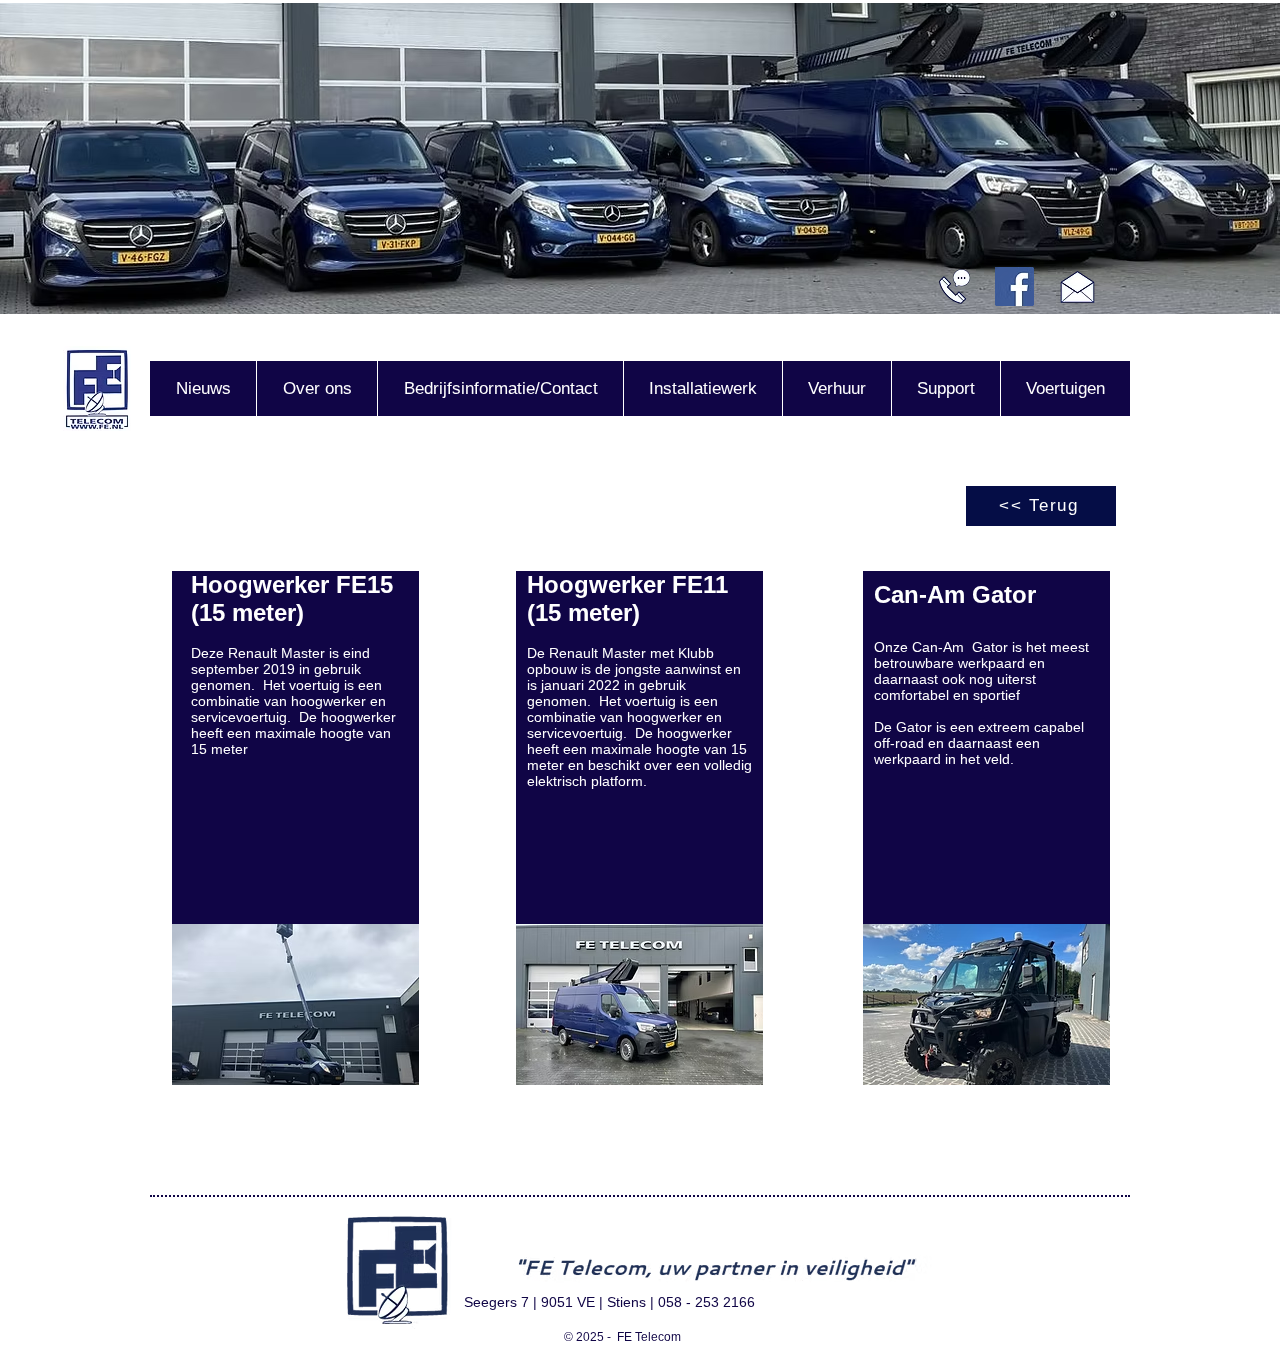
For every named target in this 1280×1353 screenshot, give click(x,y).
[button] (295, 1004)
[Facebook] (1014, 286)
